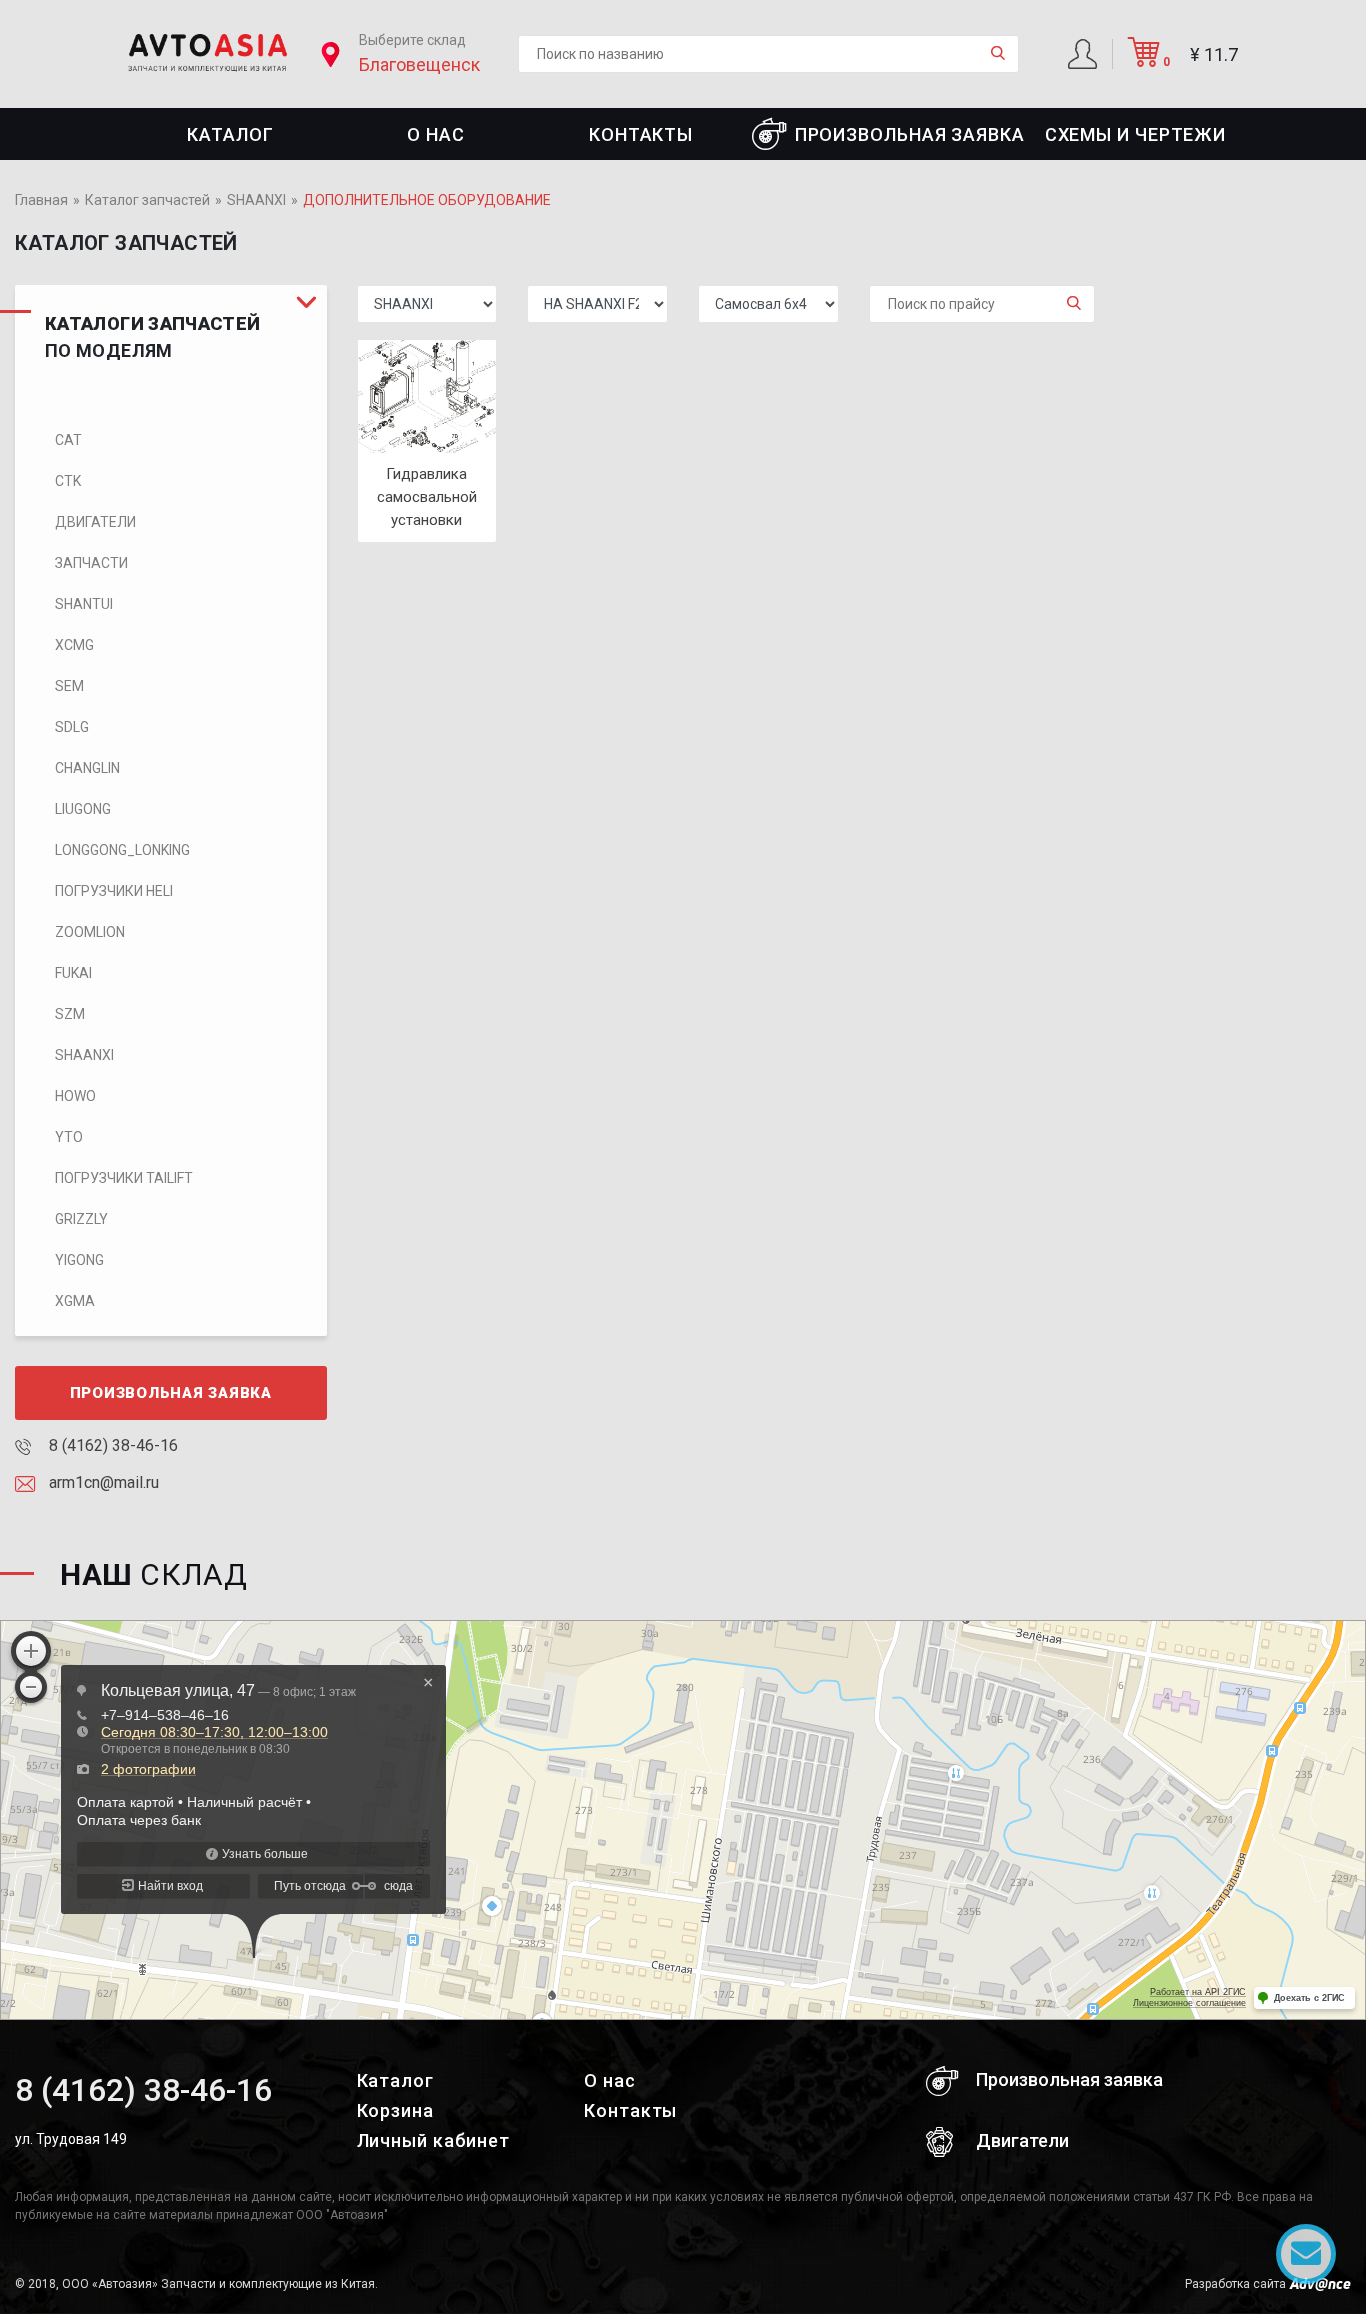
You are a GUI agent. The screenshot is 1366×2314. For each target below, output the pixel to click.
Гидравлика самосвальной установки (427, 497)
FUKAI (73, 973)
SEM (69, 686)
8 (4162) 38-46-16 (111, 1445)
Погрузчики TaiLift (124, 1178)
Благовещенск (419, 64)
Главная (41, 200)
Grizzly (81, 1219)
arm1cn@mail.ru (102, 1482)
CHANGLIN (87, 768)
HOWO (75, 1096)
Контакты (641, 134)
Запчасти (91, 563)
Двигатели (95, 522)
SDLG (72, 727)
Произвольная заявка (910, 134)
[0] (1144, 60)
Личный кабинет (434, 2140)
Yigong (79, 1260)
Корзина (395, 2110)
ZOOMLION (90, 932)
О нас (436, 134)
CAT (68, 440)
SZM (70, 1014)
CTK (68, 481)
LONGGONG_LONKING (122, 850)
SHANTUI (84, 604)
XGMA (75, 1301)
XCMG (74, 645)
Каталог (230, 134)
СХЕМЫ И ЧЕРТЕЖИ (1136, 134)
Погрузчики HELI (114, 891)
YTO (69, 1137)
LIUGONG (83, 809)
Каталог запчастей (147, 200)
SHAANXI (256, 200)
